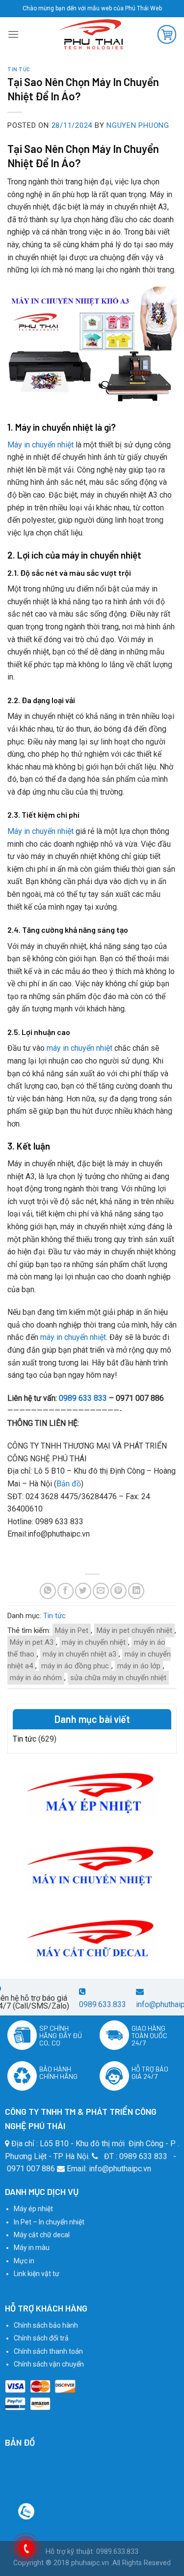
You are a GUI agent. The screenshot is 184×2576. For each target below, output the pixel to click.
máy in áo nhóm (36, 1678)
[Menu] (13, 34)
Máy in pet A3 (32, 1642)
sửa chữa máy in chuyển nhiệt (118, 1678)
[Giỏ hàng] (167, 34)
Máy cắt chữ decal (42, 2235)
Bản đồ (69, 1484)
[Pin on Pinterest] (118, 1591)
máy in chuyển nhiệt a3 (79, 1654)
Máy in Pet (72, 1630)
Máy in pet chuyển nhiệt (134, 1630)
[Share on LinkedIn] (136, 1591)
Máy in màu (32, 2248)
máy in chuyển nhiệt (79, 1048)
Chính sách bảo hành (46, 2325)
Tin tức (19, 69)
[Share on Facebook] (66, 1591)
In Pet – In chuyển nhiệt (49, 2222)
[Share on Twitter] (83, 1591)
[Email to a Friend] (101, 1591)
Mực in (24, 2261)
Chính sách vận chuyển (49, 2364)
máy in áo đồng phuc (75, 1666)
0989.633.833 (103, 2004)
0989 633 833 (83, 1398)
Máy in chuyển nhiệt (40, 445)
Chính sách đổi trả (41, 2338)
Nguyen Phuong (138, 125)
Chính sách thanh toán (48, 2351)
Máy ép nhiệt (33, 2209)
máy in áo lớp (139, 1666)
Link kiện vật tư (37, 2274)
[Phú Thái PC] (90, 34)
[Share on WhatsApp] (48, 1591)
